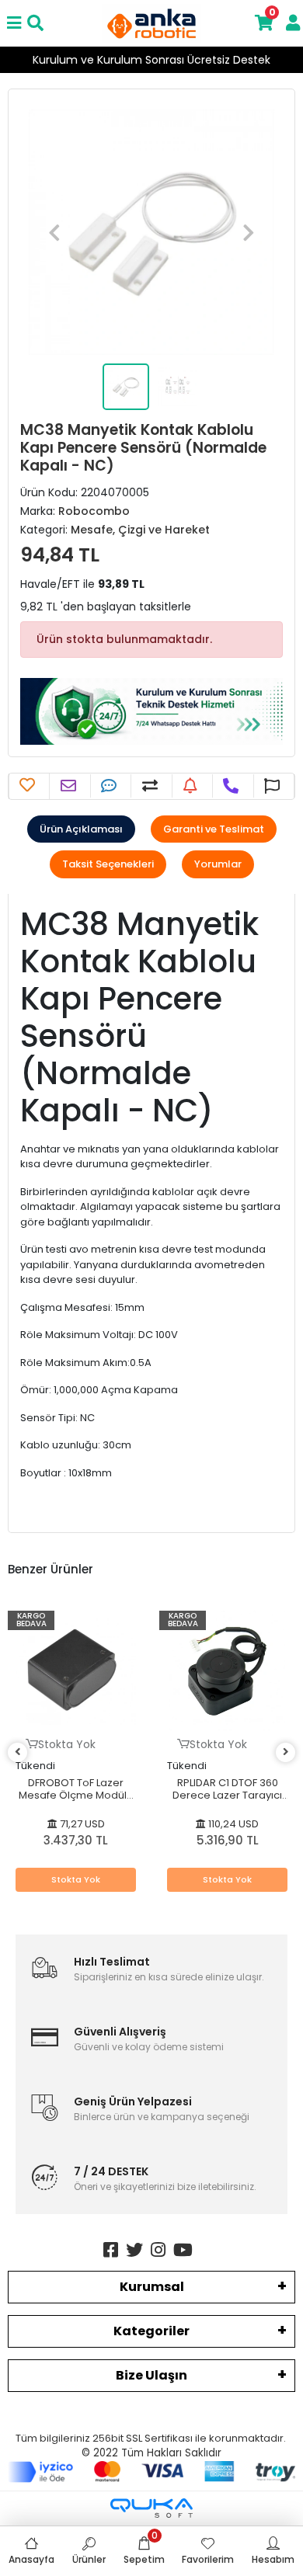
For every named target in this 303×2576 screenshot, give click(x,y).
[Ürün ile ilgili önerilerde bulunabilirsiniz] (274, 786)
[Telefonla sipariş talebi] (233, 786)
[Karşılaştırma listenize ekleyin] (152, 786)
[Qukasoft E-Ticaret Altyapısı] (151, 2508)
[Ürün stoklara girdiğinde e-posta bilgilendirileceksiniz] (192, 786)
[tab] (81, 829)
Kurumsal (152, 2287)
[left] (18, 1752)
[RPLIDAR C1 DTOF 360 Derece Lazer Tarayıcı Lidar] (227, 1671)
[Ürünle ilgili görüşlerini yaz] (111, 786)
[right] (286, 1752)
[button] (54, 232)
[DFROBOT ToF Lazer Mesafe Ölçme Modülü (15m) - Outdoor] (76, 1671)
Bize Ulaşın (151, 2375)
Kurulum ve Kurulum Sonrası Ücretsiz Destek (151, 60)
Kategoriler (151, 2331)
